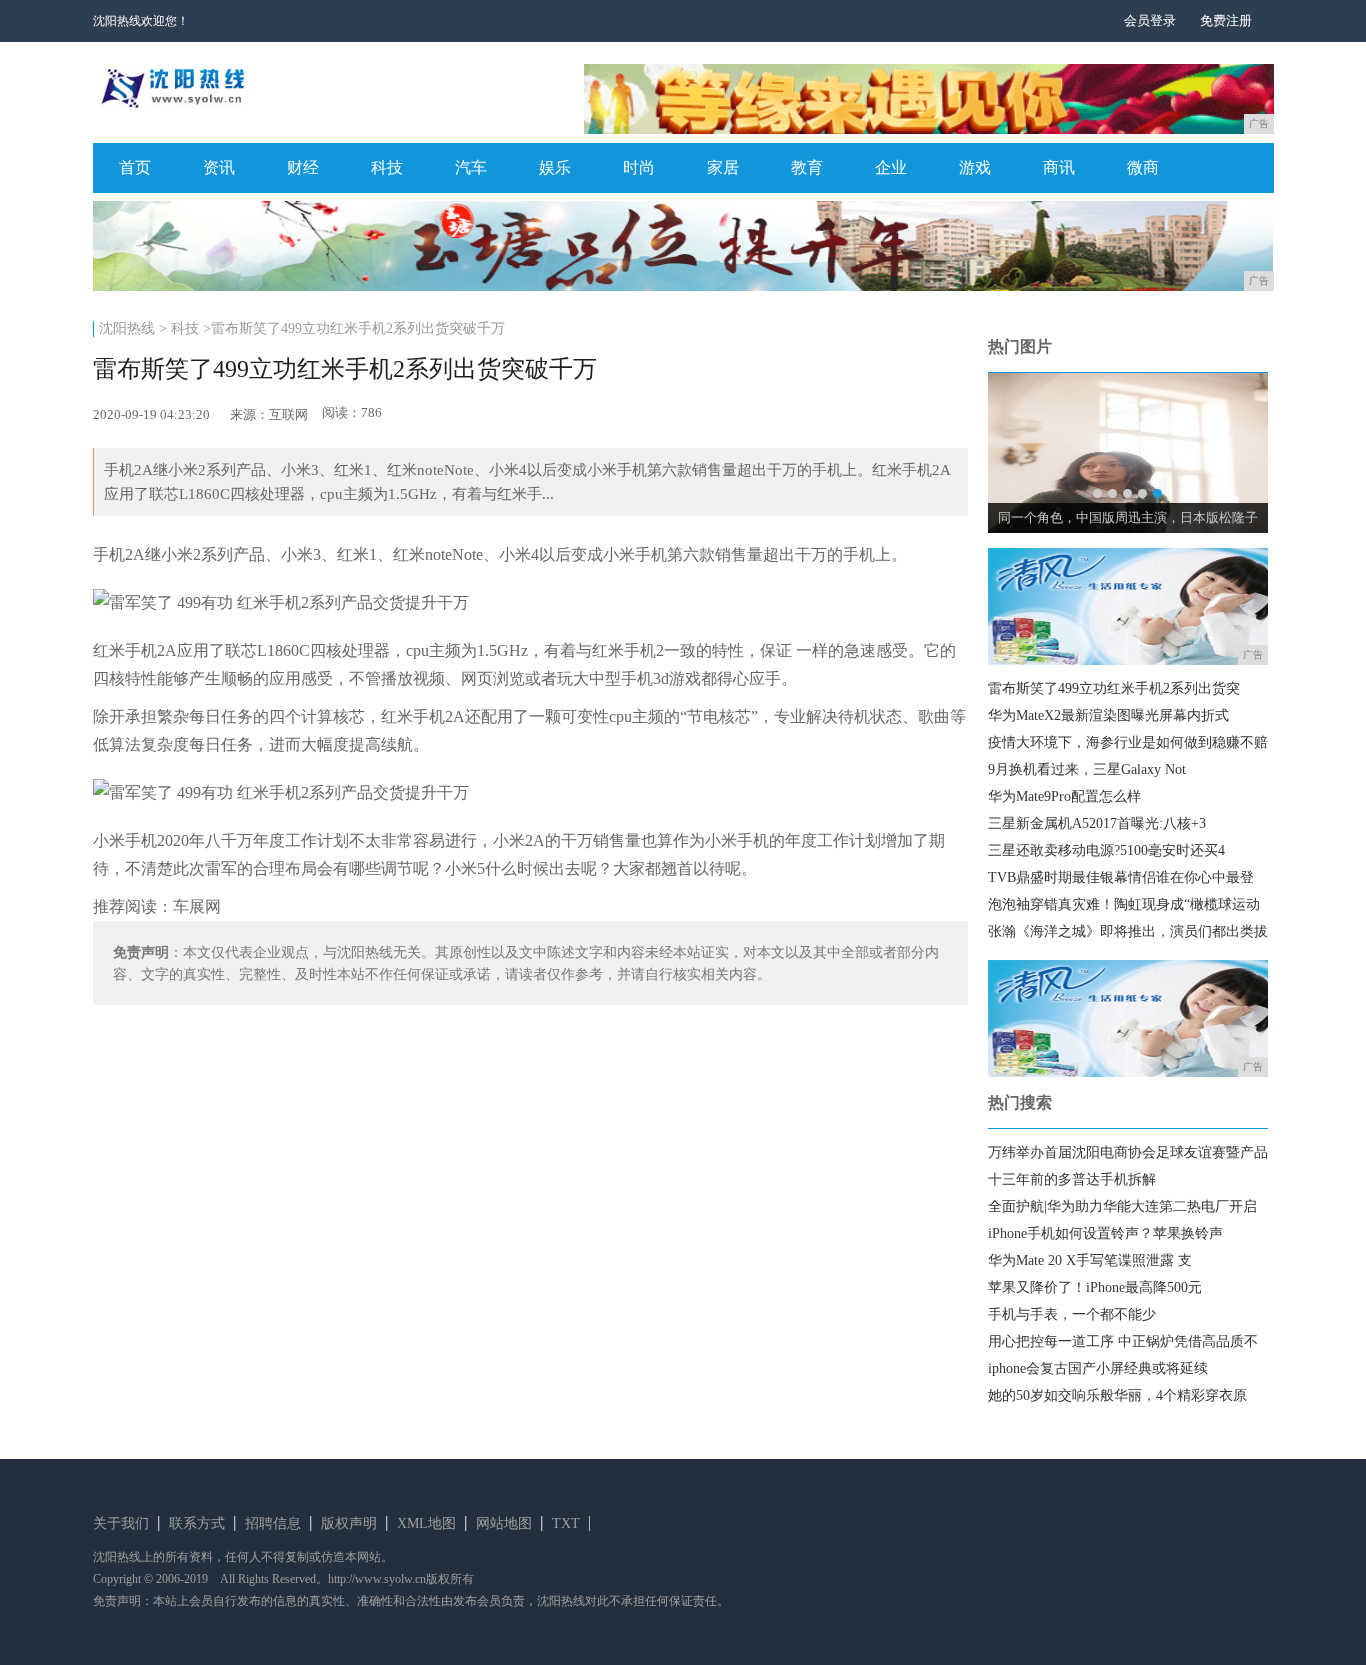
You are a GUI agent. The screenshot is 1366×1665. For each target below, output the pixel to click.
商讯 (1059, 167)
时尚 (639, 167)
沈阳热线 (127, 328)
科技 (387, 167)
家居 (723, 167)
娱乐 (555, 167)
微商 (1143, 167)
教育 (807, 167)
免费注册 (1226, 20)
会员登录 (1150, 20)
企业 (891, 167)
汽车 (471, 167)
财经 (303, 167)
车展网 (197, 906)
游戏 (975, 167)
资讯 (219, 167)
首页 (135, 167)
